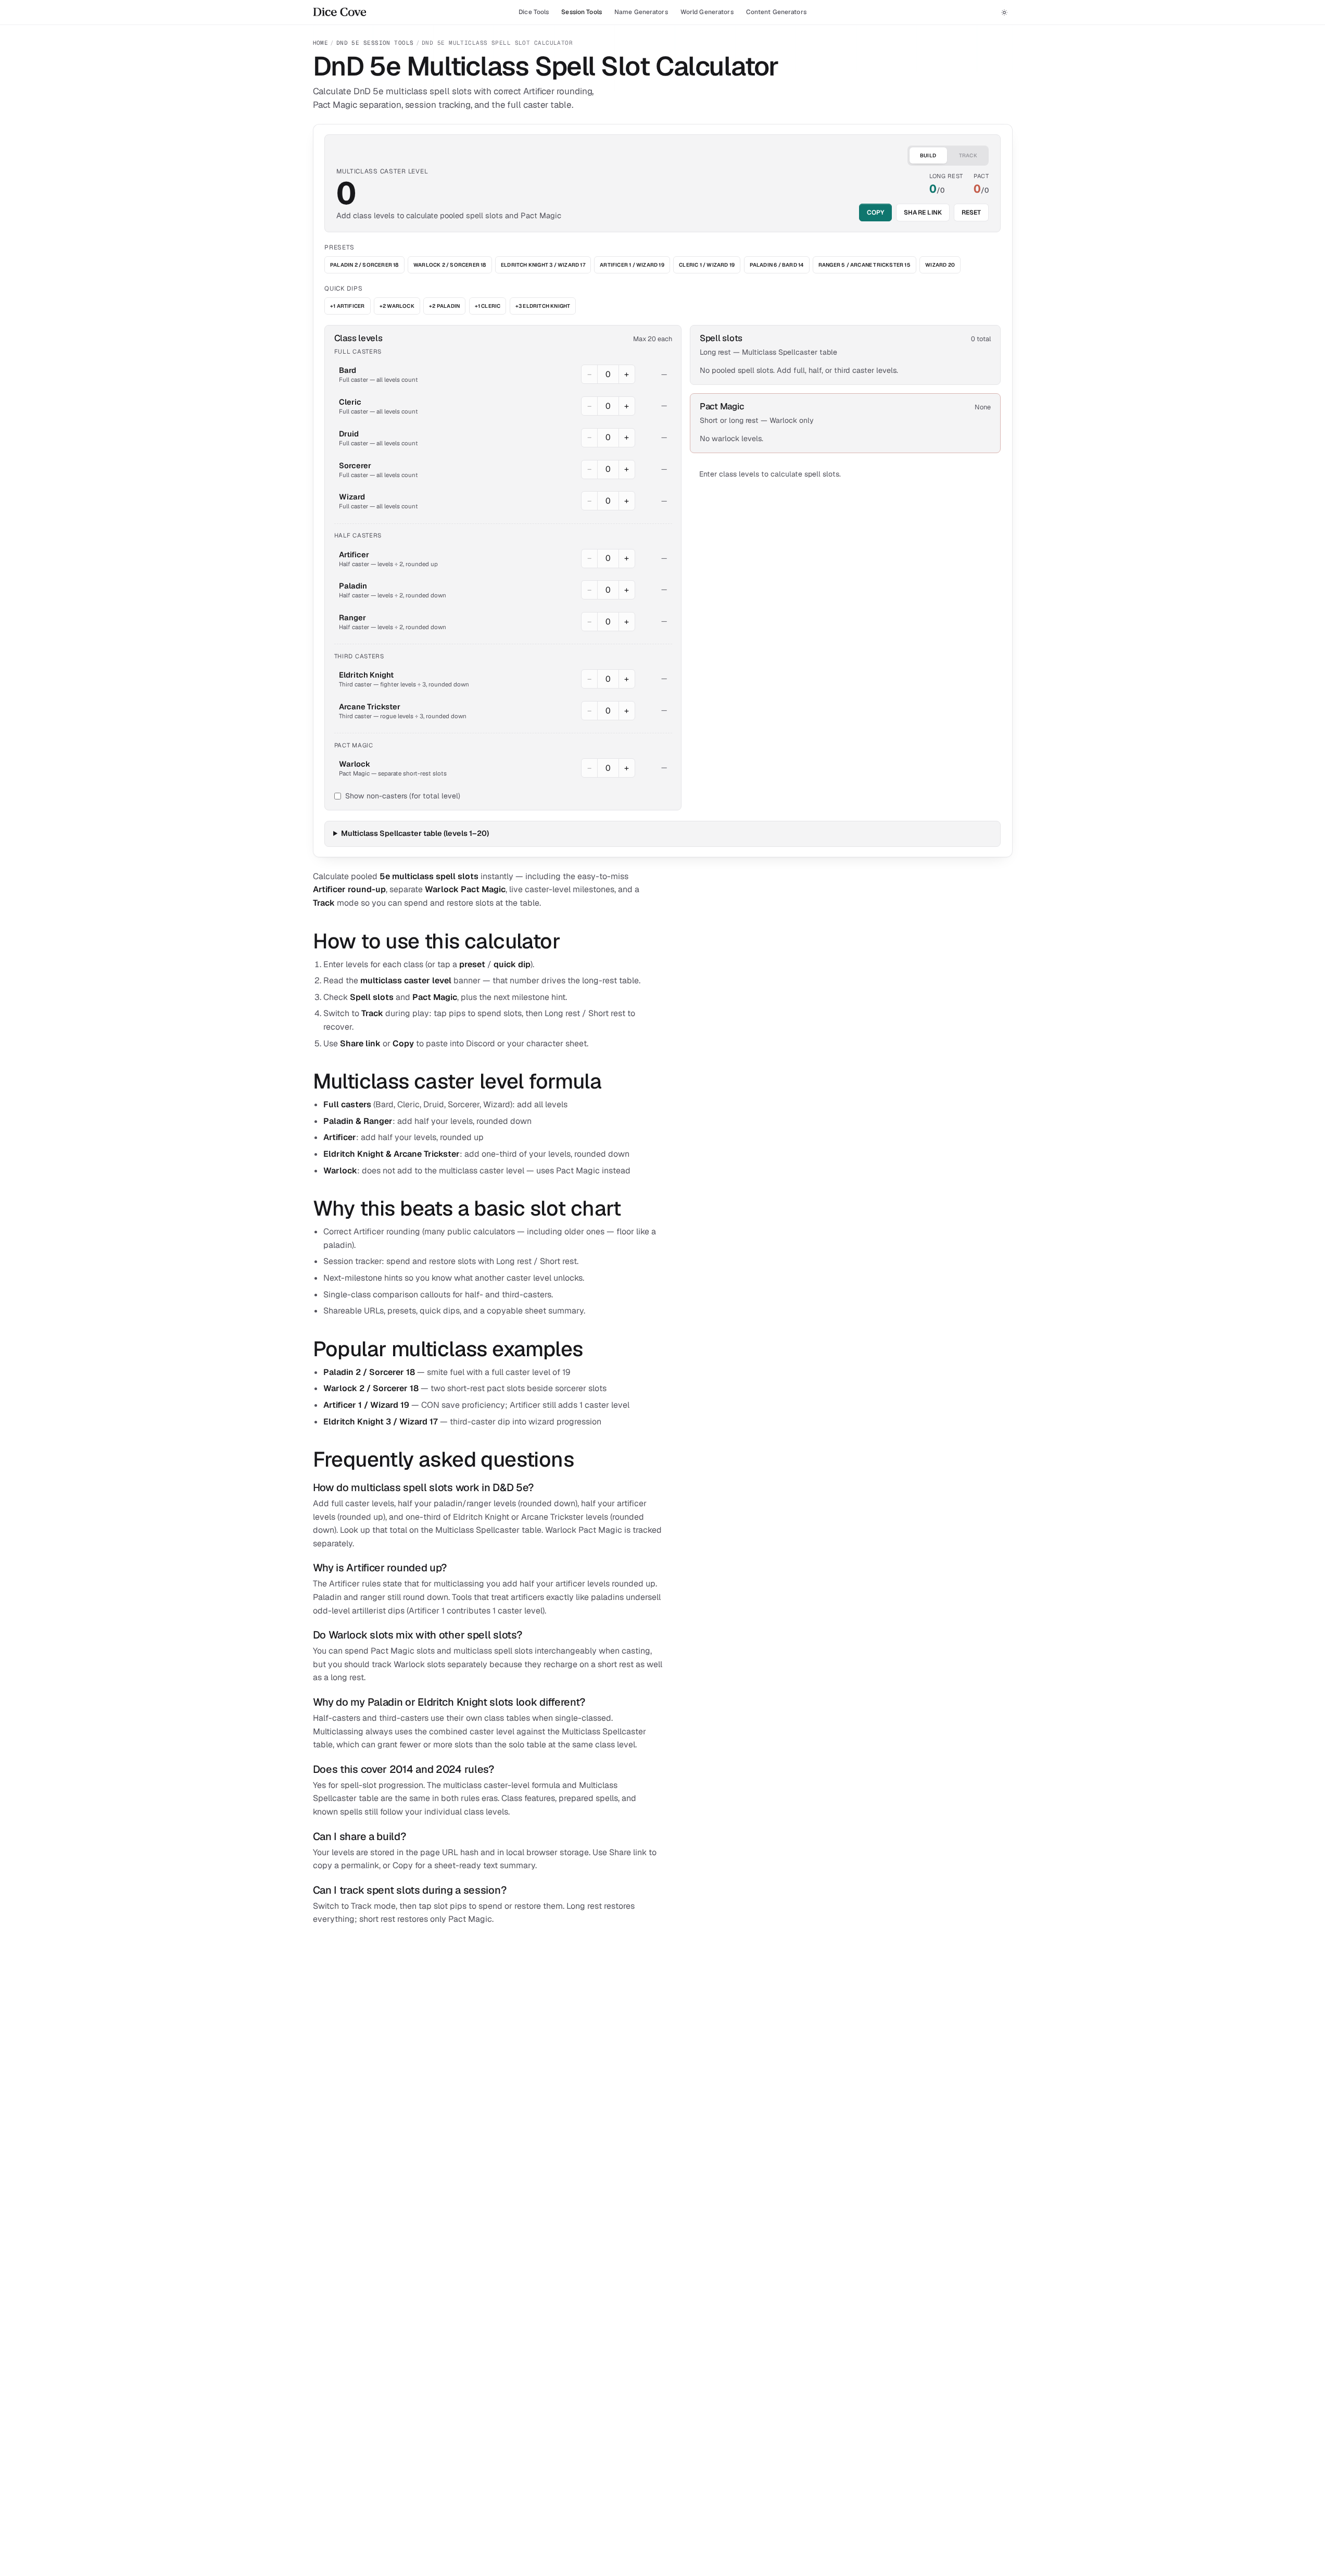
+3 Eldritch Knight (543, 306)
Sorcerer (355, 465)
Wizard (352, 497)
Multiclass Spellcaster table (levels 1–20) (415, 833)
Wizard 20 (940, 265)
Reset (971, 212)
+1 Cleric (488, 306)
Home (321, 43)
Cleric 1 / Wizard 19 (707, 265)
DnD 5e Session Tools (375, 43)
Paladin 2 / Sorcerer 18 (364, 265)
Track (968, 155)
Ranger (352, 617)
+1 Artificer (347, 306)
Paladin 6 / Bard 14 (777, 265)
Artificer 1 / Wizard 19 (632, 265)
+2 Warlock (397, 306)
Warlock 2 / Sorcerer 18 (450, 265)
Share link (923, 212)
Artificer (354, 554)
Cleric (350, 402)
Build (928, 155)
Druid (349, 434)
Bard (348, 370)
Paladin (353, 586)
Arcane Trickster (370, 706)
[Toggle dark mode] (1004, 12)
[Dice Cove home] (340, 12)
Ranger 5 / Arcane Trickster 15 (865, 265)
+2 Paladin (444, 306)
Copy (876, 212)
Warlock (355, 764)
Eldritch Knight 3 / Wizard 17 (543, 265)
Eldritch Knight (366, 675)
